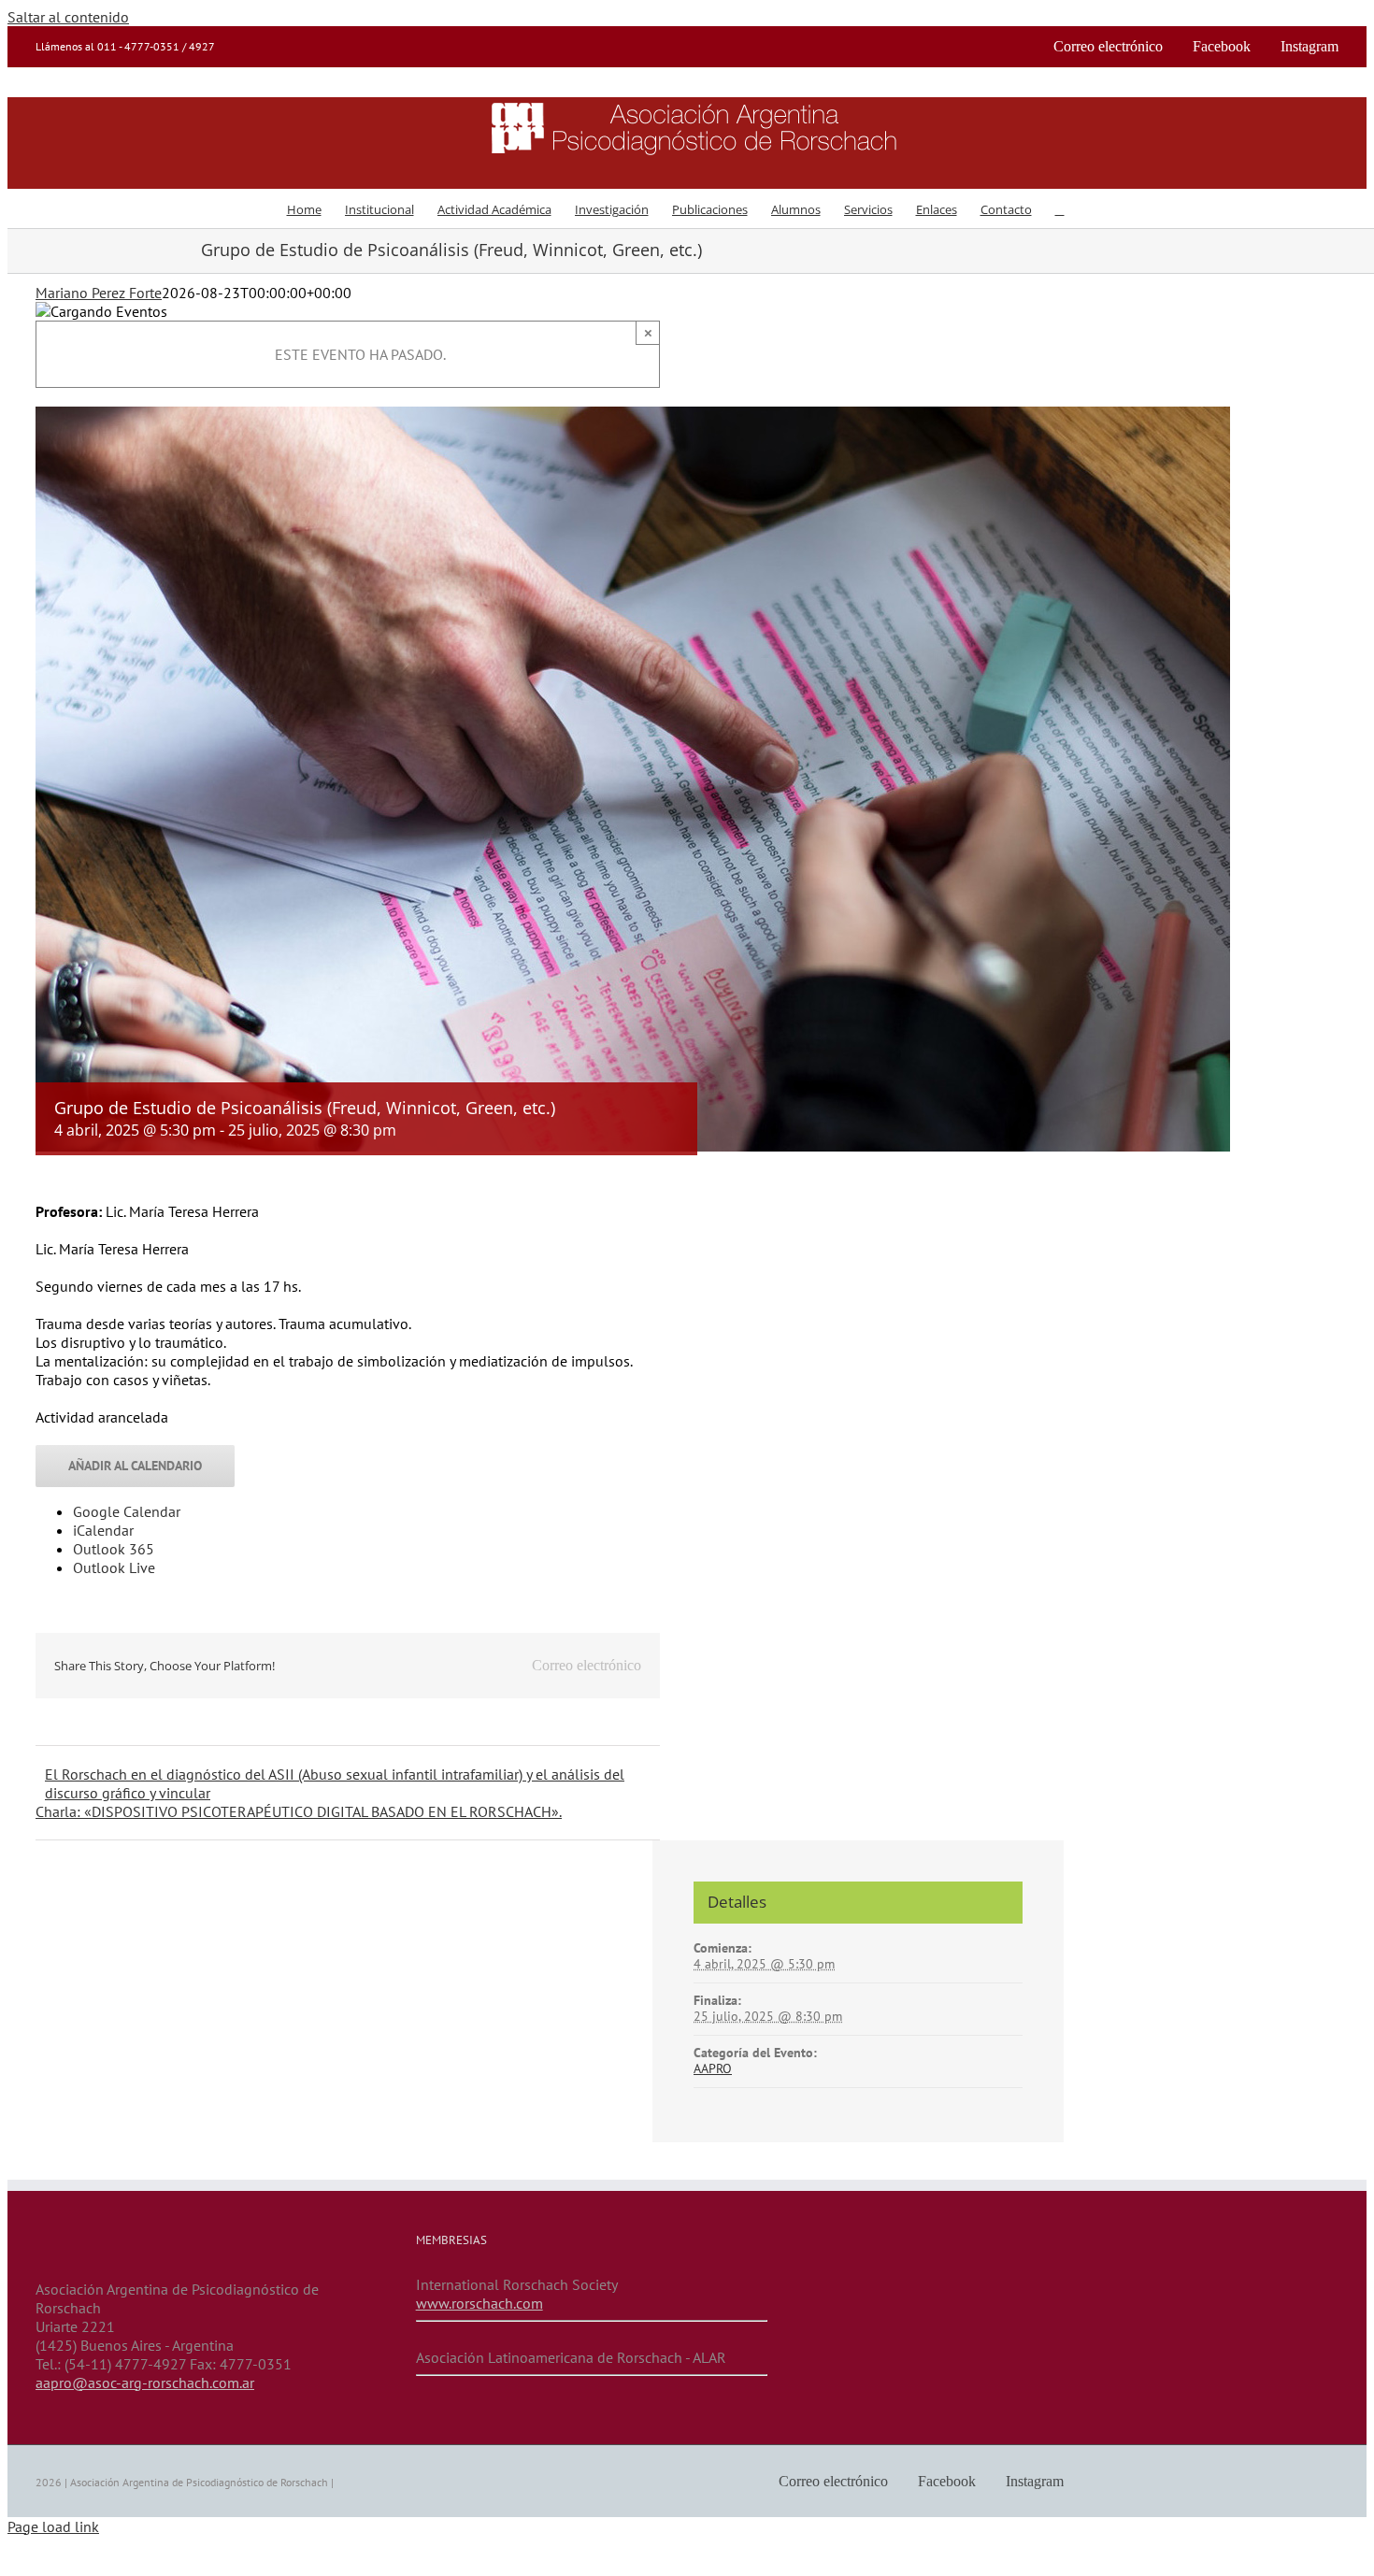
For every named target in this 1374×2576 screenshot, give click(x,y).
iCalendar (103, 1530)
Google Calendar (127, 1511)
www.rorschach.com (479, 2303)
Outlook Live (114, 1567)
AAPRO (713, 2068)
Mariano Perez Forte (99, 293)
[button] (1060, 208)
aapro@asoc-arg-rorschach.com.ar (145, 2383)
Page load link (53, 2526)
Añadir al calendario (135, 1466)
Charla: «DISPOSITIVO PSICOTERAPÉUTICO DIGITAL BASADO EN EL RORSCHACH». (299, 1811)
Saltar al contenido (68, 17)
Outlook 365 (114, 1549)
